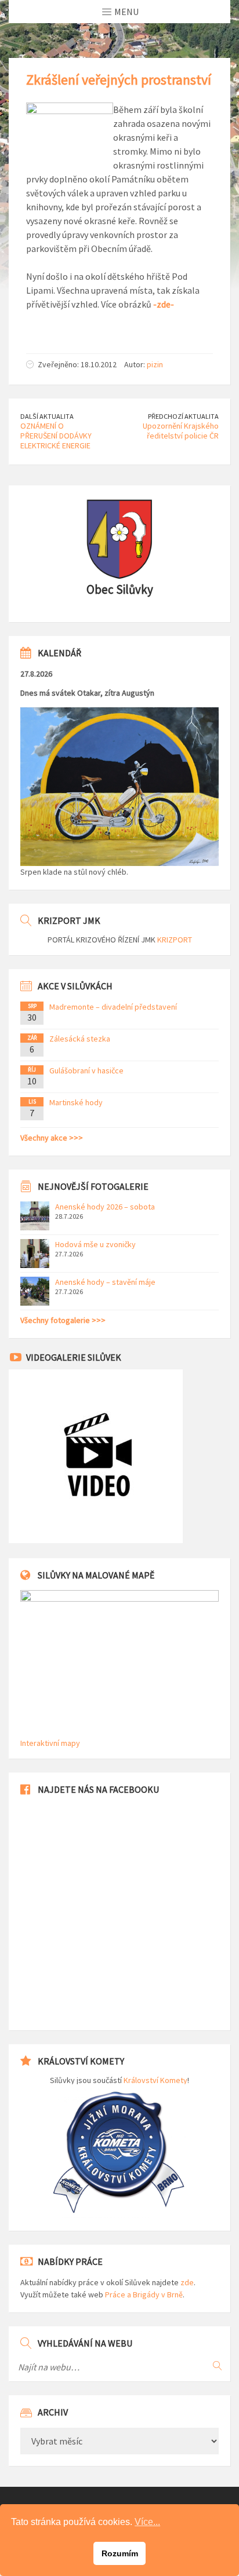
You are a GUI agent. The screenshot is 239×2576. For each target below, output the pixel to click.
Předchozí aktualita (183, 416)
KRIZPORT (175, 940)
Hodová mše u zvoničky (95, 1244)
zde (187, 2282)
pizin (155, 364)
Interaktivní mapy (50, 1743)
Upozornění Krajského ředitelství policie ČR (181, 431)
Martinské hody (76, 1102)
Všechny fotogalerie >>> (63, 1320)
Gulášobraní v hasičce (86, 1070)
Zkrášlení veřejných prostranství (119, 80)
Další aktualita (47, 416)
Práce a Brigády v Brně (144, 2294)
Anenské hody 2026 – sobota (105, 1207)
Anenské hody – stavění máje (105, 1282)
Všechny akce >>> (52, 1138)
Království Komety (155, 2080)
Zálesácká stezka (80, 1039)
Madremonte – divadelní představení (113, 1007)
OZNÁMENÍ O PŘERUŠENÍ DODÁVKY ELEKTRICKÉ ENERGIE (56, 436)
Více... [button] (147, 2522)
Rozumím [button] (120, 2553)
